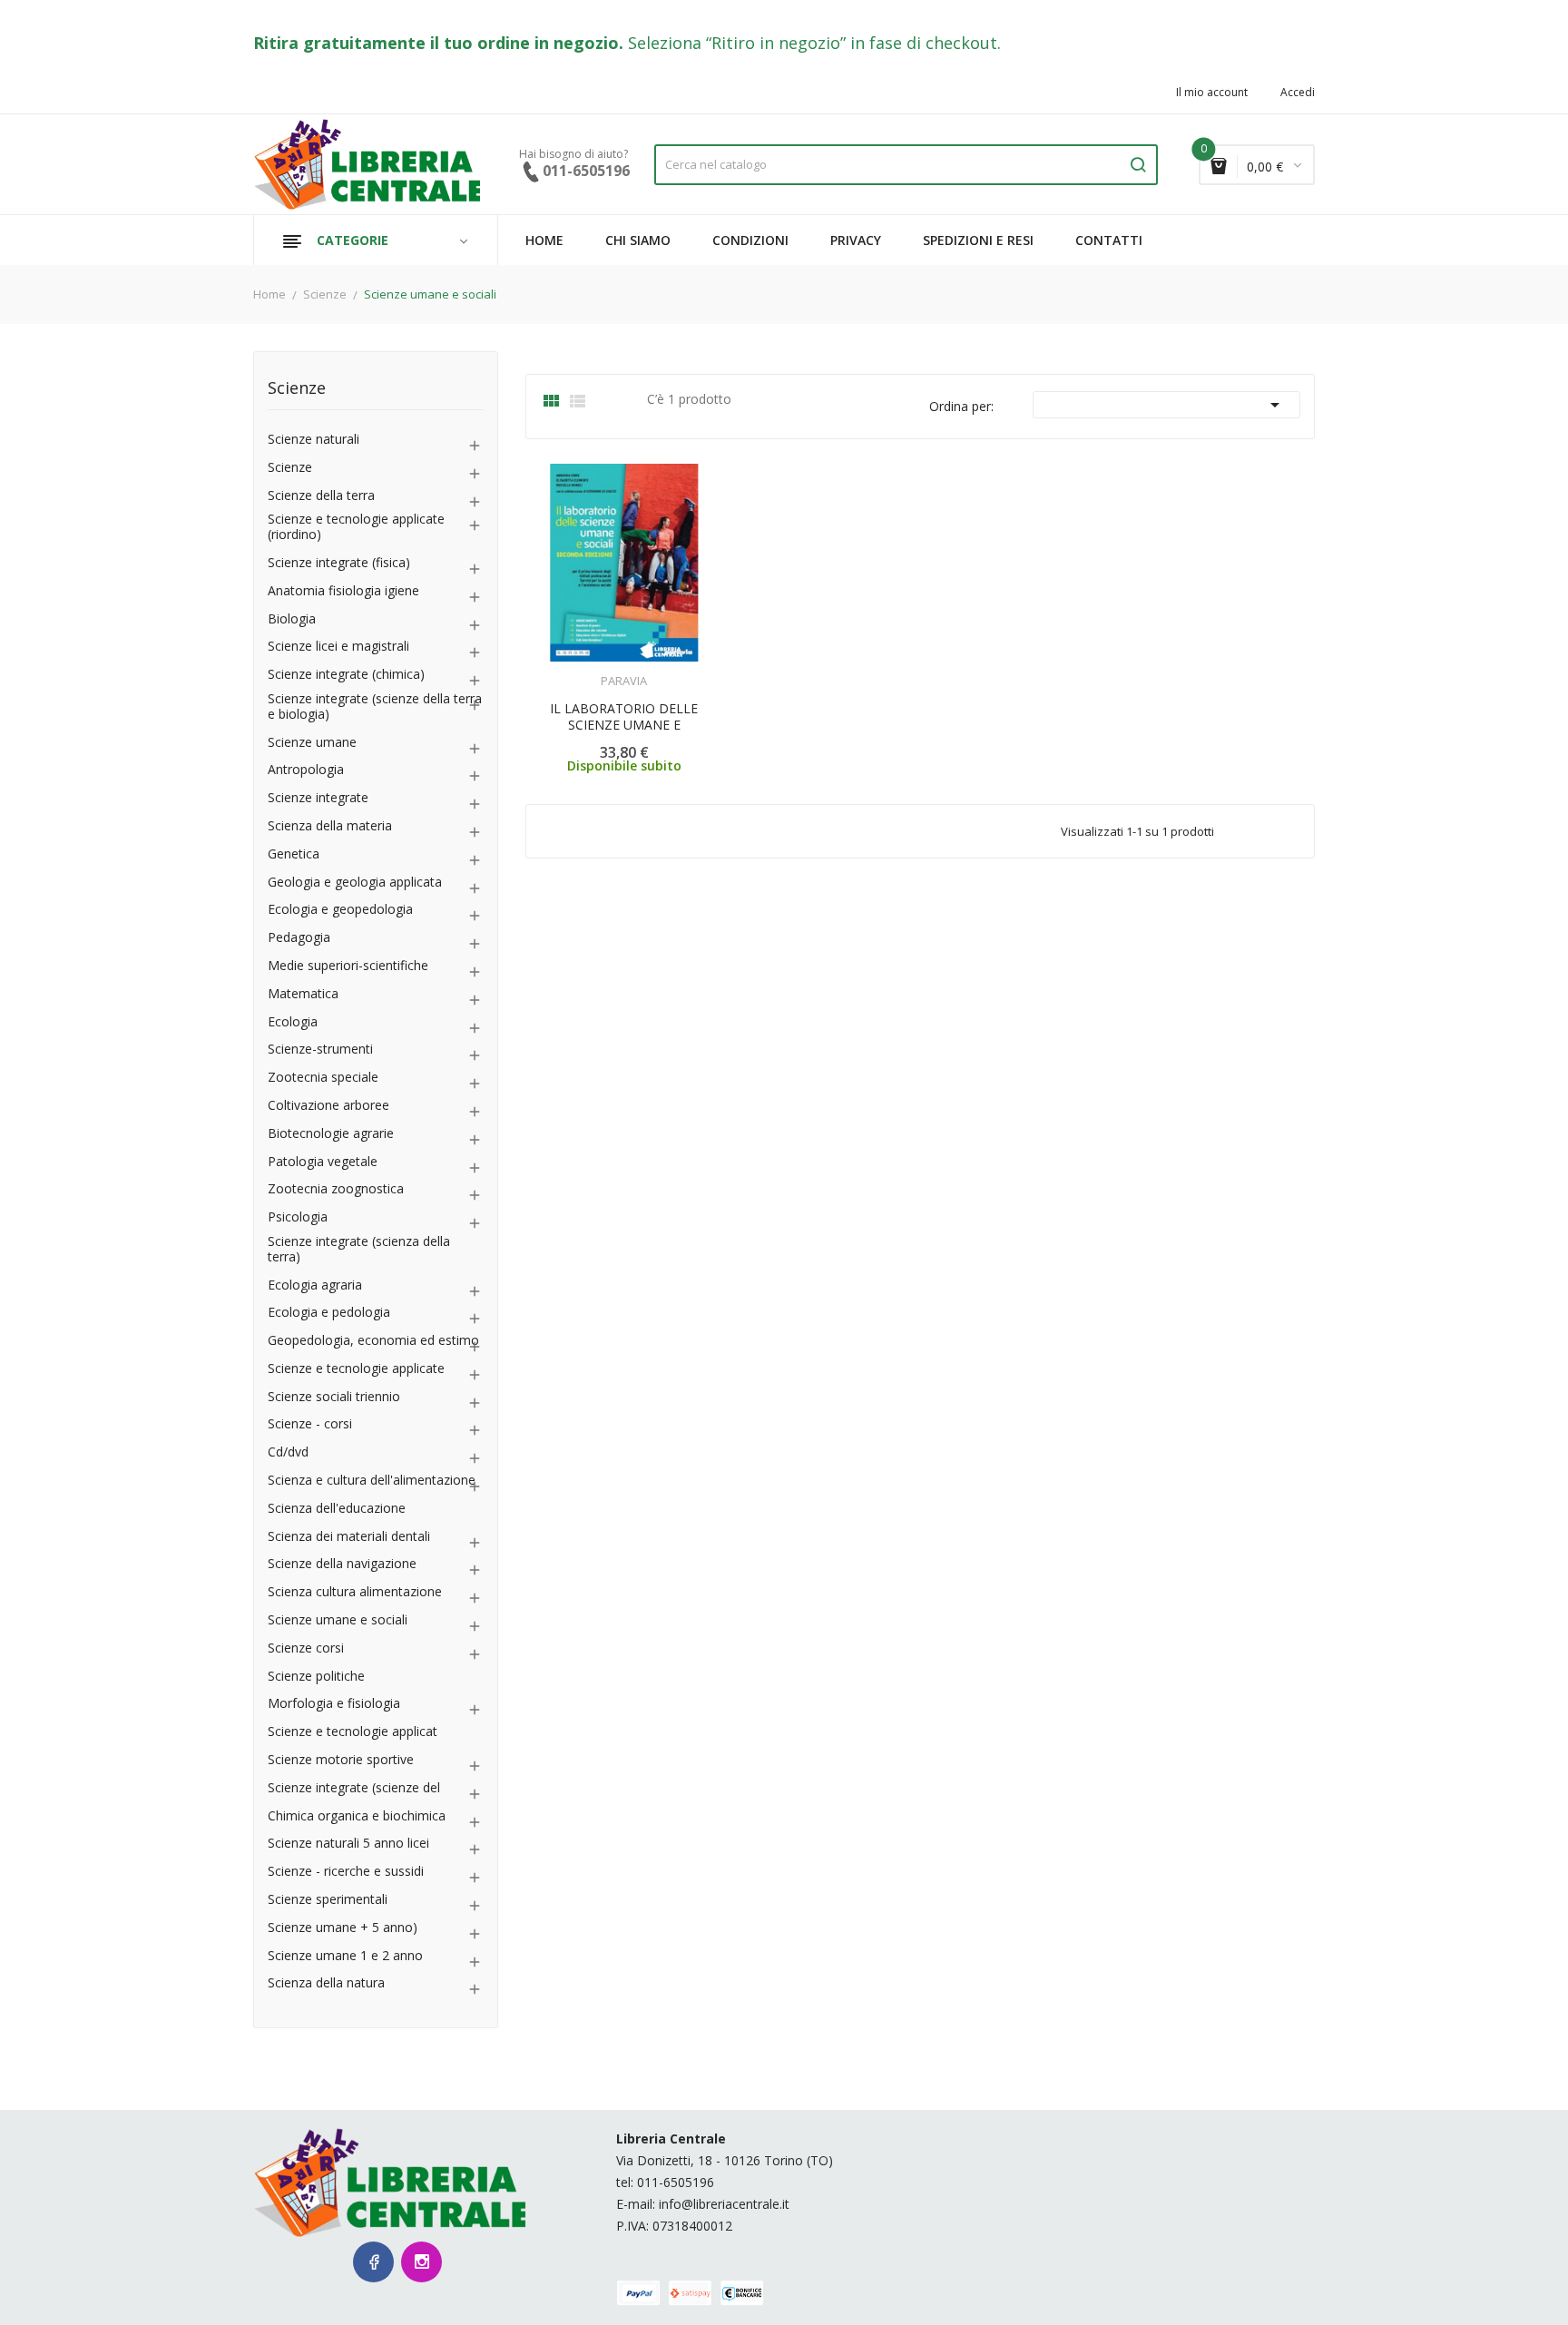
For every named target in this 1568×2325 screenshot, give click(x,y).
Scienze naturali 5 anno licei (348, 1844)
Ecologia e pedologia (329, 1313)
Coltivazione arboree (328, 1106)
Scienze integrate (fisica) (339, 563)
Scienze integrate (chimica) (346, 675)
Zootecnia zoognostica (336, 1189)
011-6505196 (676, 2182)
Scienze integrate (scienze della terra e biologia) (375, 707)
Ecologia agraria (315, 1285)
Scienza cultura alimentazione (355, 1592)
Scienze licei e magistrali (338, 647)
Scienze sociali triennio (334, 1397)
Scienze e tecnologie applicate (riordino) (356, 527)
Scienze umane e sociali (338, 1620)
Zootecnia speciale (323, 1078)
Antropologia (306, 770)
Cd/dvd (288, 1452)
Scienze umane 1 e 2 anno (345, 1956)
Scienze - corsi (310, 1424)
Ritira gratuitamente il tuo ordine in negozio (436, 43)
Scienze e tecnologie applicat (353, 1732)
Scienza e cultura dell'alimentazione (372, 1481)
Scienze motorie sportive (341, 1760)
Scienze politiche (316, 1677)
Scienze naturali (314, 440)
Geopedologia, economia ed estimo (373, 1341)
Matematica (303, 994)
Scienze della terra (321, 496)
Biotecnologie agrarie (331, 1134)
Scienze (297, 389)
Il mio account (1212, 93)
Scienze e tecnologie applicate (356, 1369)
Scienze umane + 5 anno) (343, 1928)
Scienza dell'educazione (337, 1509)
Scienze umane (312, 743)
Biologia (292, 619)
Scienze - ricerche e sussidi (346, 1872)
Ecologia (293, 1022)
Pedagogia (299, 938)
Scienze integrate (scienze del (354, 1788)
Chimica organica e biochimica (357, 1816)
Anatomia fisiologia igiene (343, 591)
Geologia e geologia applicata (355, 883)
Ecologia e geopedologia (340, 910)
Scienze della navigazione (342, 1564)
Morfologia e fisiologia (334, 1704)
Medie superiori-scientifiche (348, 966)
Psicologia (298, 1217)
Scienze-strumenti (320, 1050)
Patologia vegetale (323, 1162)
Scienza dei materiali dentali (349, 1537)
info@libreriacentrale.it (724, 2204)
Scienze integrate (318, 798)
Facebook (373, 2262)
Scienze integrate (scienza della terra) (359, 1250)
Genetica (294, 854)
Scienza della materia (330, 826)
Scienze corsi (306, 1648)
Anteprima (573, 670)
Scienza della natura (326, 1983)
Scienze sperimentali (328, 1900)
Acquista (640, 669)
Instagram (421, 2262)
